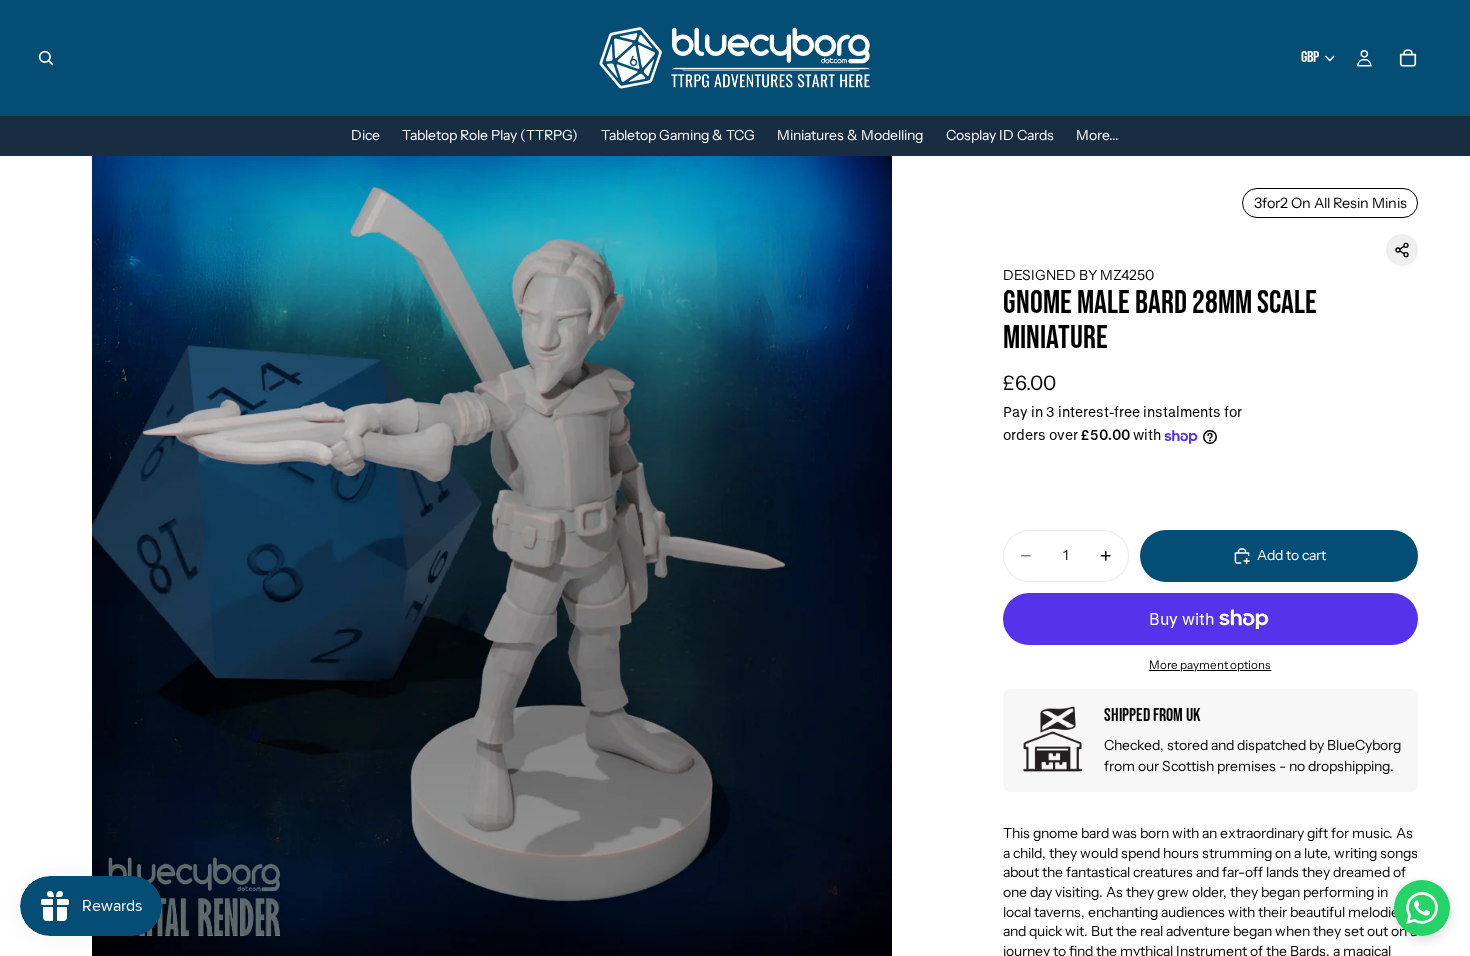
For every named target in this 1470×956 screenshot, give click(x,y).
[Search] (46, 58)
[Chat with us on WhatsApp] (1422, 908)
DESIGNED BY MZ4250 (1078, 275)
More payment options (1210, 665)
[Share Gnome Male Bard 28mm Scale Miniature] (1402, 250)
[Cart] (1408, 58)
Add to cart (1291, 555)
